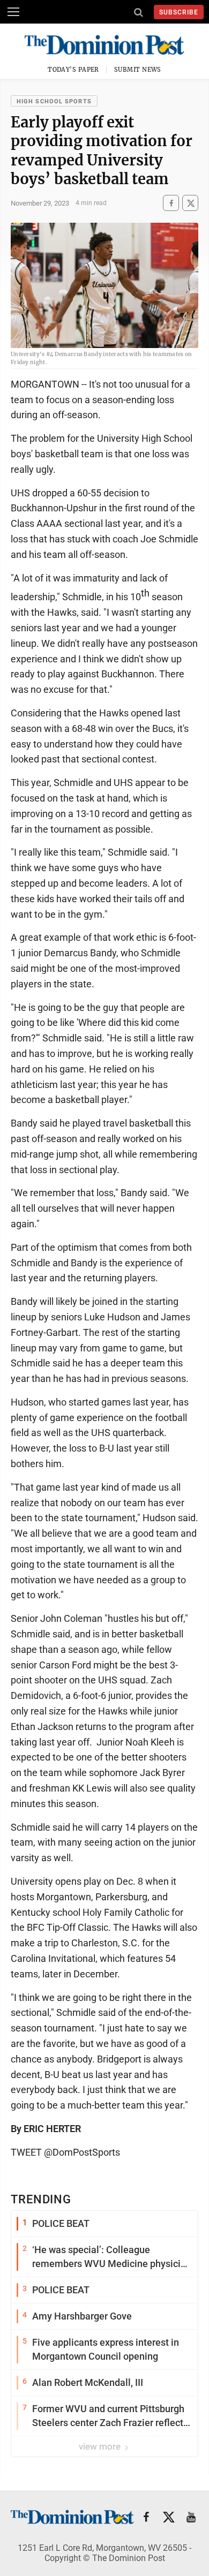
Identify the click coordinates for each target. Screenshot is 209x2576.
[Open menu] (13, 12)
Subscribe (179, 12)
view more (101, 2446)
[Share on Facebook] (171, 203)
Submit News (138, 70)
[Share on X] (190, 203)
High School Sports (54, 101)
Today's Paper (73, 70)
